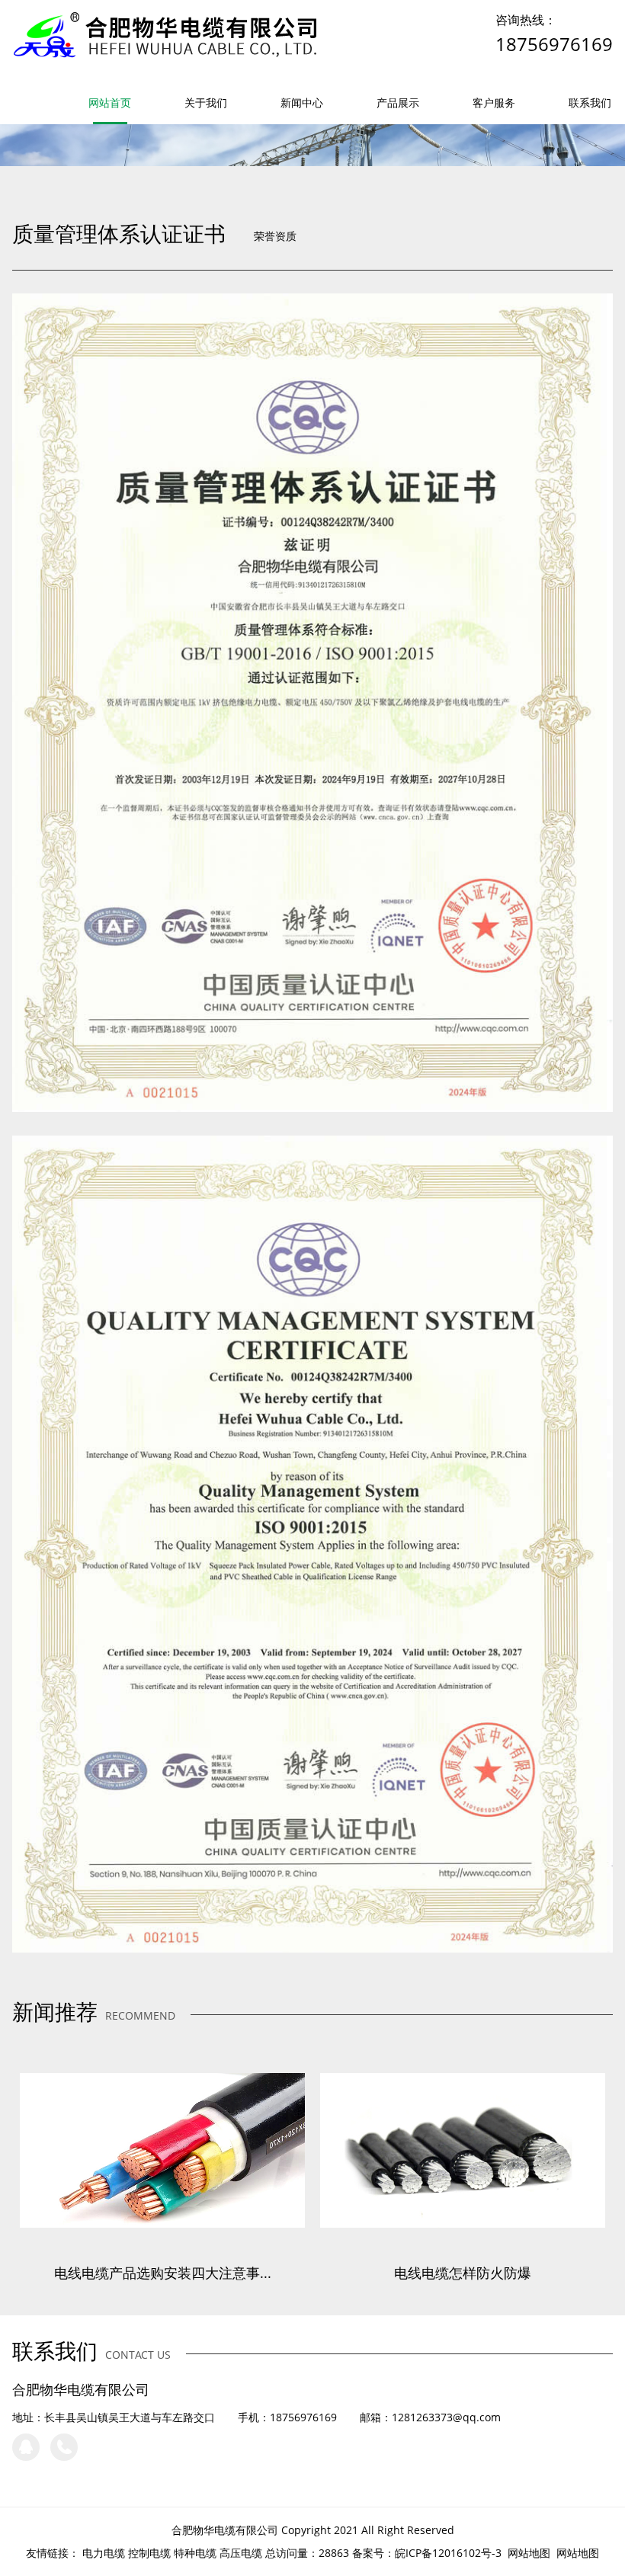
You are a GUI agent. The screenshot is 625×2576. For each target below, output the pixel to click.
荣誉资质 (275, 236)
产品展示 (398, 103)
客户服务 (494, 103)
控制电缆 (149, 2553)
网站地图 (529, 2553)
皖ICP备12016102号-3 (448, 2553)
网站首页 (110, 103)
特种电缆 (195, 2553)
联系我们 (590, 103)
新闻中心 (302, 103)
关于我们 (206, 103)
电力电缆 (104, 2553)
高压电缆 (241, 2553)
